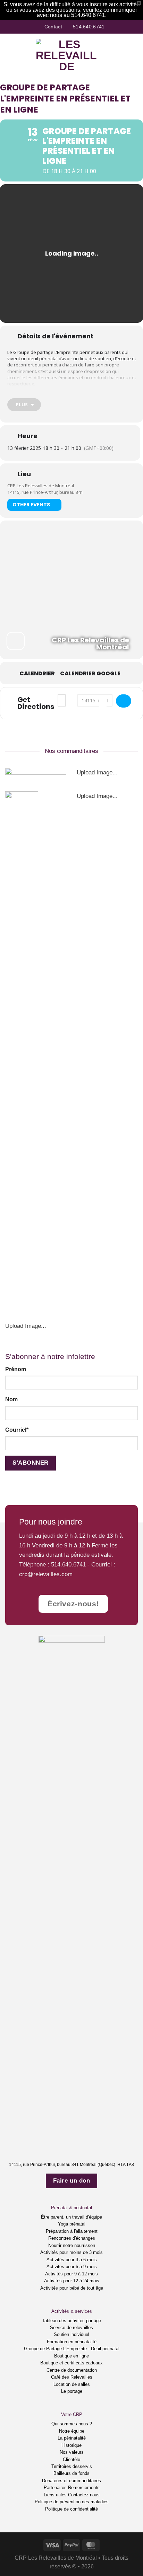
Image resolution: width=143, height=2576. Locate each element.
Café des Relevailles (72, 2377)
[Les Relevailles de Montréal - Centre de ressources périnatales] (67, 54)
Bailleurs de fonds (71, 2473)
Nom (11, 1399)
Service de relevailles (71, 2328)
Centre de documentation (72, 2370)
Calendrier (37, 674)
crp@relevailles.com (46, 1574)
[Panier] (134, 54)
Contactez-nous (84, 2495)
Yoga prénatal (72, 2224)
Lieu (24, 474)
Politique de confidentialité (71, 2509)
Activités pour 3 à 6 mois (72, 2260)
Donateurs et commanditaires (71, 2481)
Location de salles (72, 2384)
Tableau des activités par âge (71, 2321)
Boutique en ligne (71, 2356)
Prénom (16, 1369)
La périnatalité (72, 2438)
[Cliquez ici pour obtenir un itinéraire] (124, 701)
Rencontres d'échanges (72, 2238)
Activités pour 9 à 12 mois (71, 2274)
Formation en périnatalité (72, 2342)
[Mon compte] (123, 54)
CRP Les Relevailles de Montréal (41, 486)
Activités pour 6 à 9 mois (72, 2267)
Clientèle (71, 2459)
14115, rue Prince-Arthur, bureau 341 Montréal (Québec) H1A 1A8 (71, 2165)
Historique (71, 2445)
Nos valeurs (72, 2452)
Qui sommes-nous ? (72, 2424)
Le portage (72, 2391)
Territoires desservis (72, 2466)
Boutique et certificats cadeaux (71, 2363)
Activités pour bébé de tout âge (72, 2288)
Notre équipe (72, 2431)
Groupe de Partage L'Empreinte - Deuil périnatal (72, 2349)
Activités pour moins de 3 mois (71, 2252)
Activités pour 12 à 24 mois (72, 2281)
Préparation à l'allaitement (72, 2231)
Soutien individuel (71, 2334)
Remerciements (84, 2488)
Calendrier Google (90, 674)
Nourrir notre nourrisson (72, 2245)
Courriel (17, 1430)
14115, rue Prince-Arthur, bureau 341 (45, 492)
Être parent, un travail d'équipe (71, 2217)
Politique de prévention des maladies (72, 2502)
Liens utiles (55, 2495)
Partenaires (55, 2488)
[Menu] (10, 54)
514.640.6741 (68, 1564)
